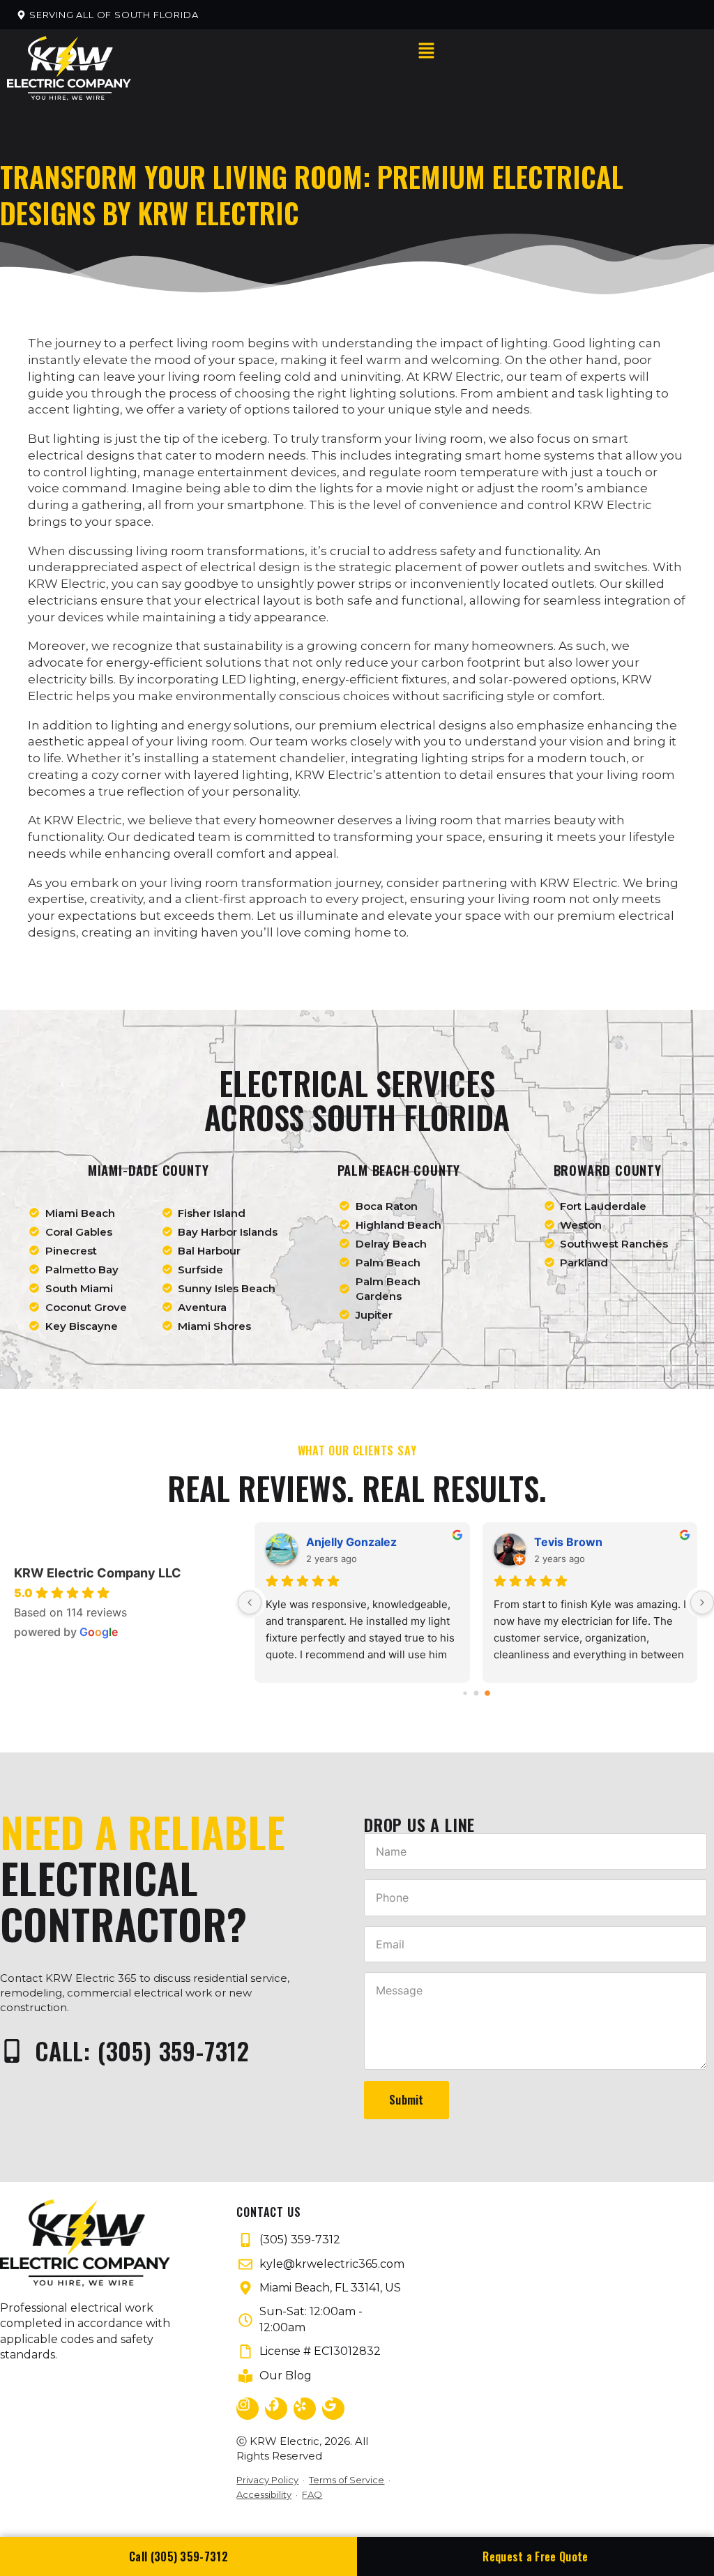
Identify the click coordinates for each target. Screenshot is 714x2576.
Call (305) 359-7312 (178, 2556)
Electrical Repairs (220, 340)
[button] (107, 15)
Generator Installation (234, 636)
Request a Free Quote (535, 2556)
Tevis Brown (568, 1542)
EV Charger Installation (236, 286)
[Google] (333, 2409)
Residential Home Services (241, 205)
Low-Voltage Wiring (221, 421)
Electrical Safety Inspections (253, 555)
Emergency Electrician (231, 179)
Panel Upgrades (212, 259)
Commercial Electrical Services (257, 695)
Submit (407, 2100)
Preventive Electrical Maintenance (266, 803)
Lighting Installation (228, 313)
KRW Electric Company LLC (98, 1573)
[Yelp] (305, 2409)
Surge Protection (218, 501)
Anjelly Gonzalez (351, 1542)
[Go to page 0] (465, 1693)
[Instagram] (248, 2409)
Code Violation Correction (242, 582)
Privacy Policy (267, 2480)
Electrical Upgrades (226, 394)
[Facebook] (276, 2409)
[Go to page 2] (487, 1693)
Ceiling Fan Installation (235, 448)
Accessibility (264, 2494)
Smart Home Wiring (221, 474)
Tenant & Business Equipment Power (268, 775)
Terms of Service (347, 2480)
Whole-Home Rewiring (226, 609)
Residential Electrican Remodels (260, 232)
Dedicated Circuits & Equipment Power (275, 749)
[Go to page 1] (476, 1693)
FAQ (312, 2494)
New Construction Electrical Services (276, 722)
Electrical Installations (238, 367)
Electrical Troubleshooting (248, 528)
